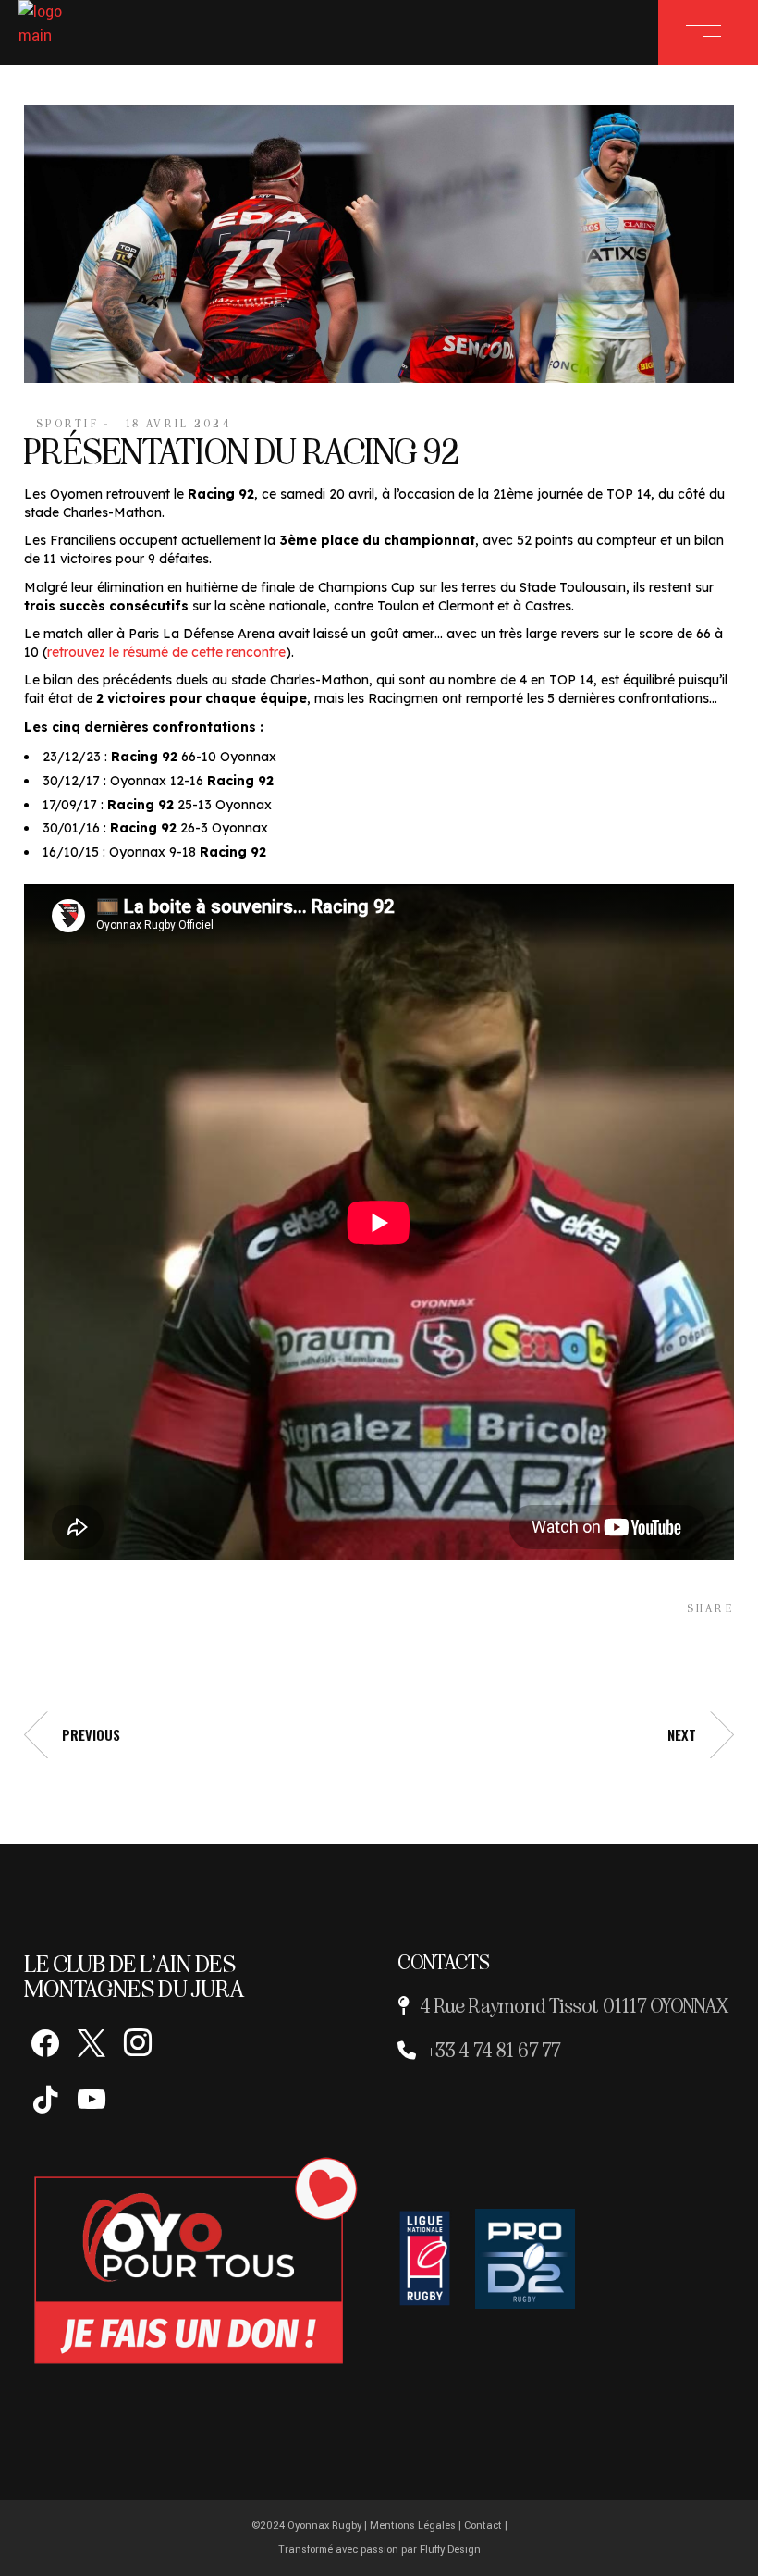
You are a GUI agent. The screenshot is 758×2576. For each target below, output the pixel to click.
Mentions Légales (413, 2526)
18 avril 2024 (178, 424)
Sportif (67, 424)
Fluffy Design (450, 2550)
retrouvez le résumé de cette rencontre (166, 652)
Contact (483, 2526)
